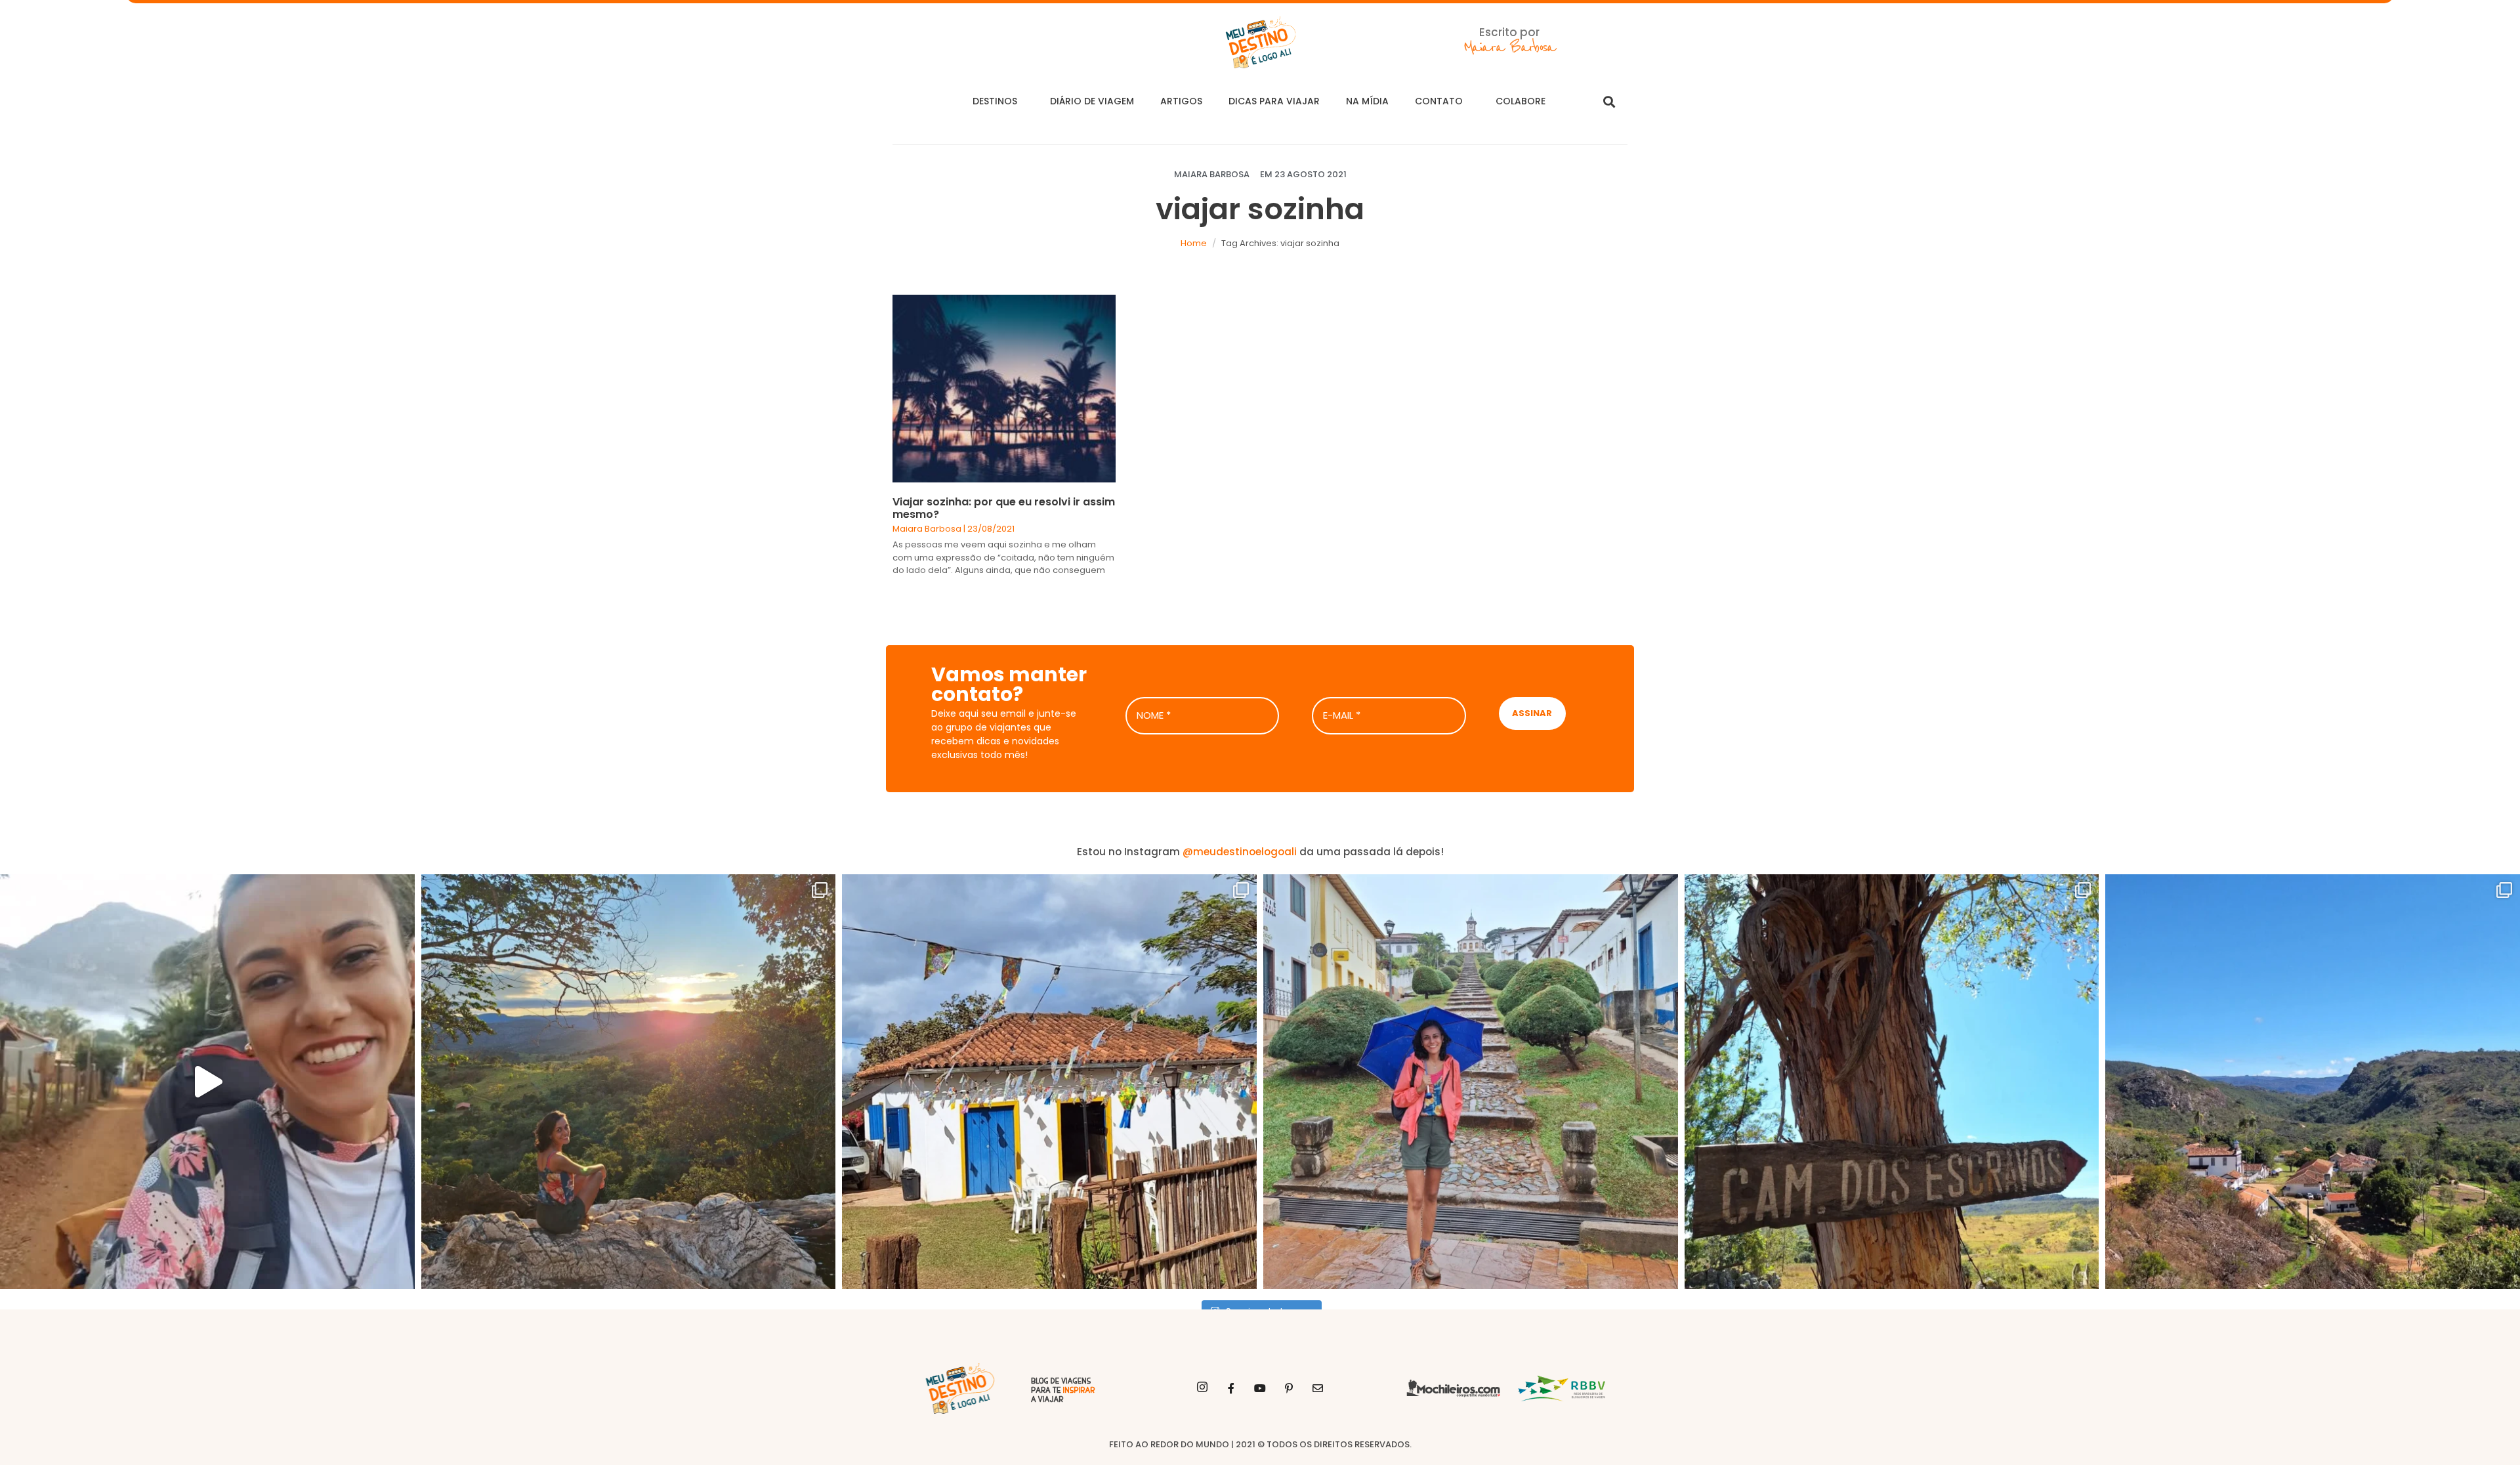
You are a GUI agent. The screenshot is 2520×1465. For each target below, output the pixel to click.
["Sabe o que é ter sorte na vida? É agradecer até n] (207, 1082)
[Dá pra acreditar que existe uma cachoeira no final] (629, 1082)
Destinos (995, 101)
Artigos (1181, 101)
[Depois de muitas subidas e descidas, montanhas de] (2313, 1082)
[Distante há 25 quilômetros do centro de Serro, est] (1049, 1082)
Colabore (1521, 101)
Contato (1439, 101)
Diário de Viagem (1092, 101)
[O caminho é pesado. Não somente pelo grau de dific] (1892, 1082)
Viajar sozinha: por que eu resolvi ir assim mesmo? (1004, 508)
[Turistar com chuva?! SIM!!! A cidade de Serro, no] (1471, 1082)
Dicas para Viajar (1274, 101)
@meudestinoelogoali (1240, 852)
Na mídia (1367, 101)
